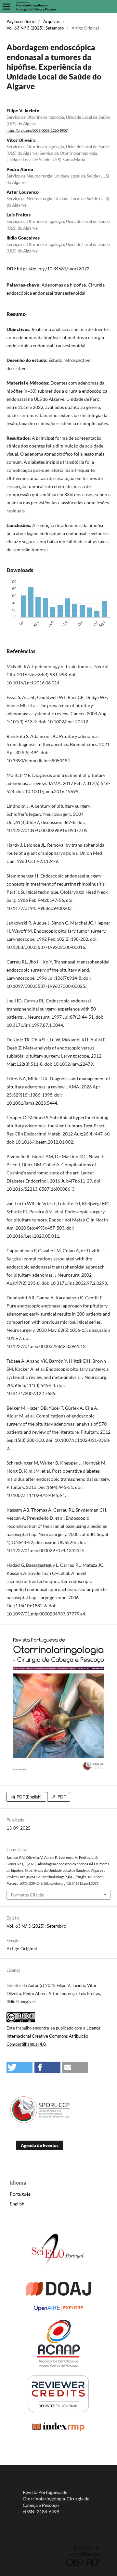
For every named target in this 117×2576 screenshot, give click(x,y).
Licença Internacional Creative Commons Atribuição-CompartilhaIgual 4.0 (53, 2036)
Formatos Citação (28, 1895)
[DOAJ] (58, 2294)
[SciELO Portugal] (58, 2273)
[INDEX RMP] (58, 2431)
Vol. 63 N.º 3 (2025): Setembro (35, 28)
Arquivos (52, 21)
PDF (61, 1797)
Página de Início (21, 21)
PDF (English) (29, 1797)
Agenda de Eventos (40, 2145)
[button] (19, 2067)
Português (20, 2194)
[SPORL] (41, 2122)
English (17, 2204)
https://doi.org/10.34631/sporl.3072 (53, 269)
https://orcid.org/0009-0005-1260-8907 (37, 130)
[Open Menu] (6, 6)
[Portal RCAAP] (58, 2366)
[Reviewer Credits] (58, 2411)
